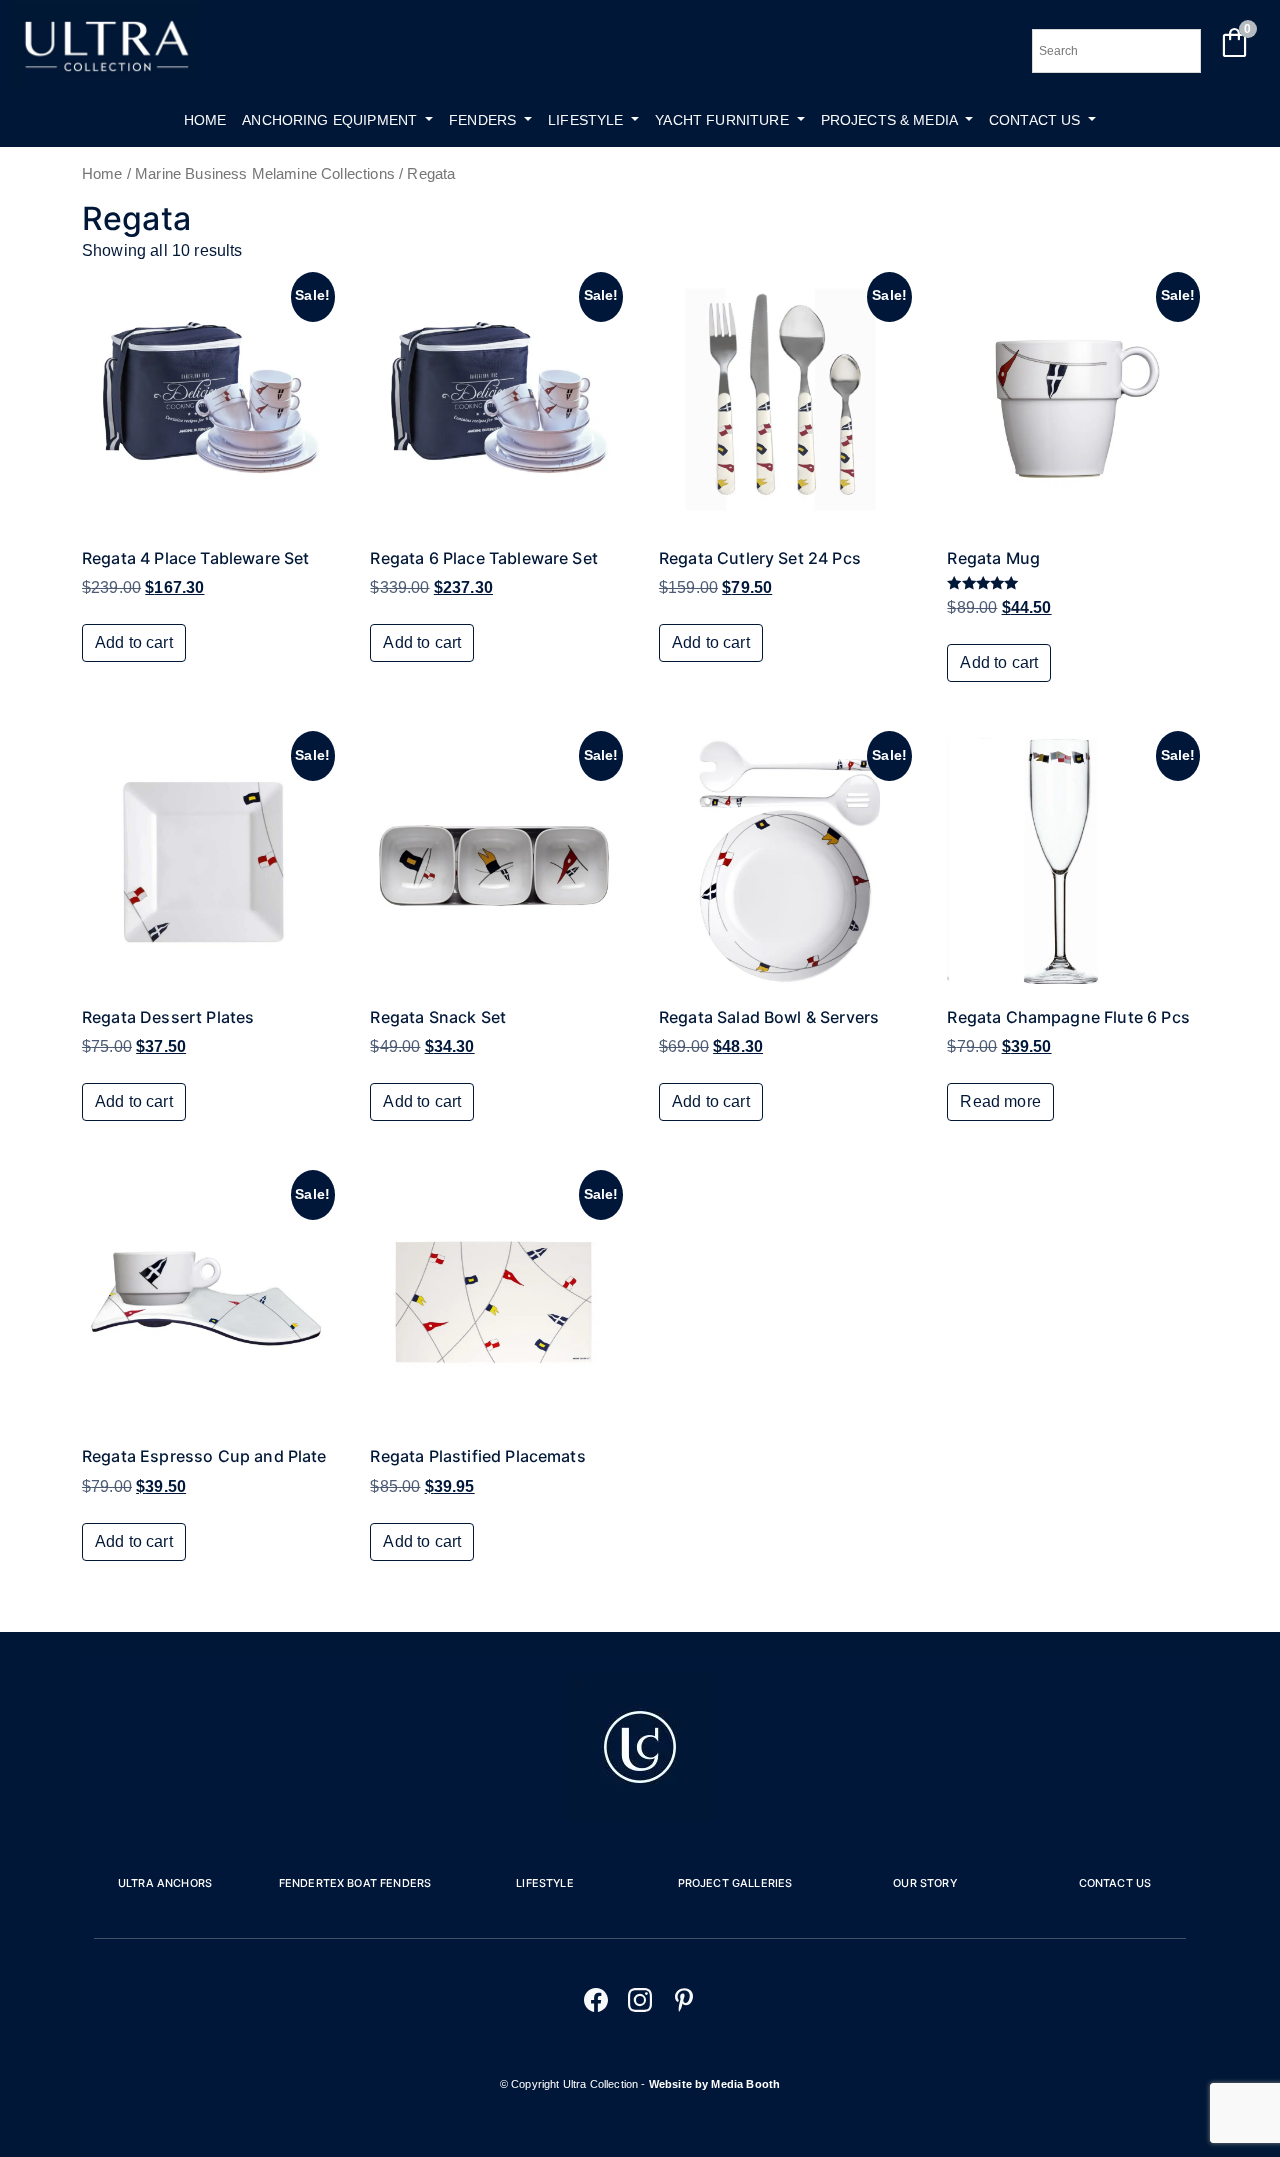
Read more (1000, 1101)
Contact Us (1115, 1883)
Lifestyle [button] (588, 120)
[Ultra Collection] (106, 81)
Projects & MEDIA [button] (891, 120)
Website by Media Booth (715, 2084)
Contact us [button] (1037, 120)
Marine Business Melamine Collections (265, 174)
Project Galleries (735, 1883)
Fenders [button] (484, 120)
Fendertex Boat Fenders (355, 1883)
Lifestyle (544, 1883)
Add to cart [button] (134, 642)
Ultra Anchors (165, 1883)
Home (205, 120)
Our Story (924, 1883)
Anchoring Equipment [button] (331, 120)
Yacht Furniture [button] (724, 120)
